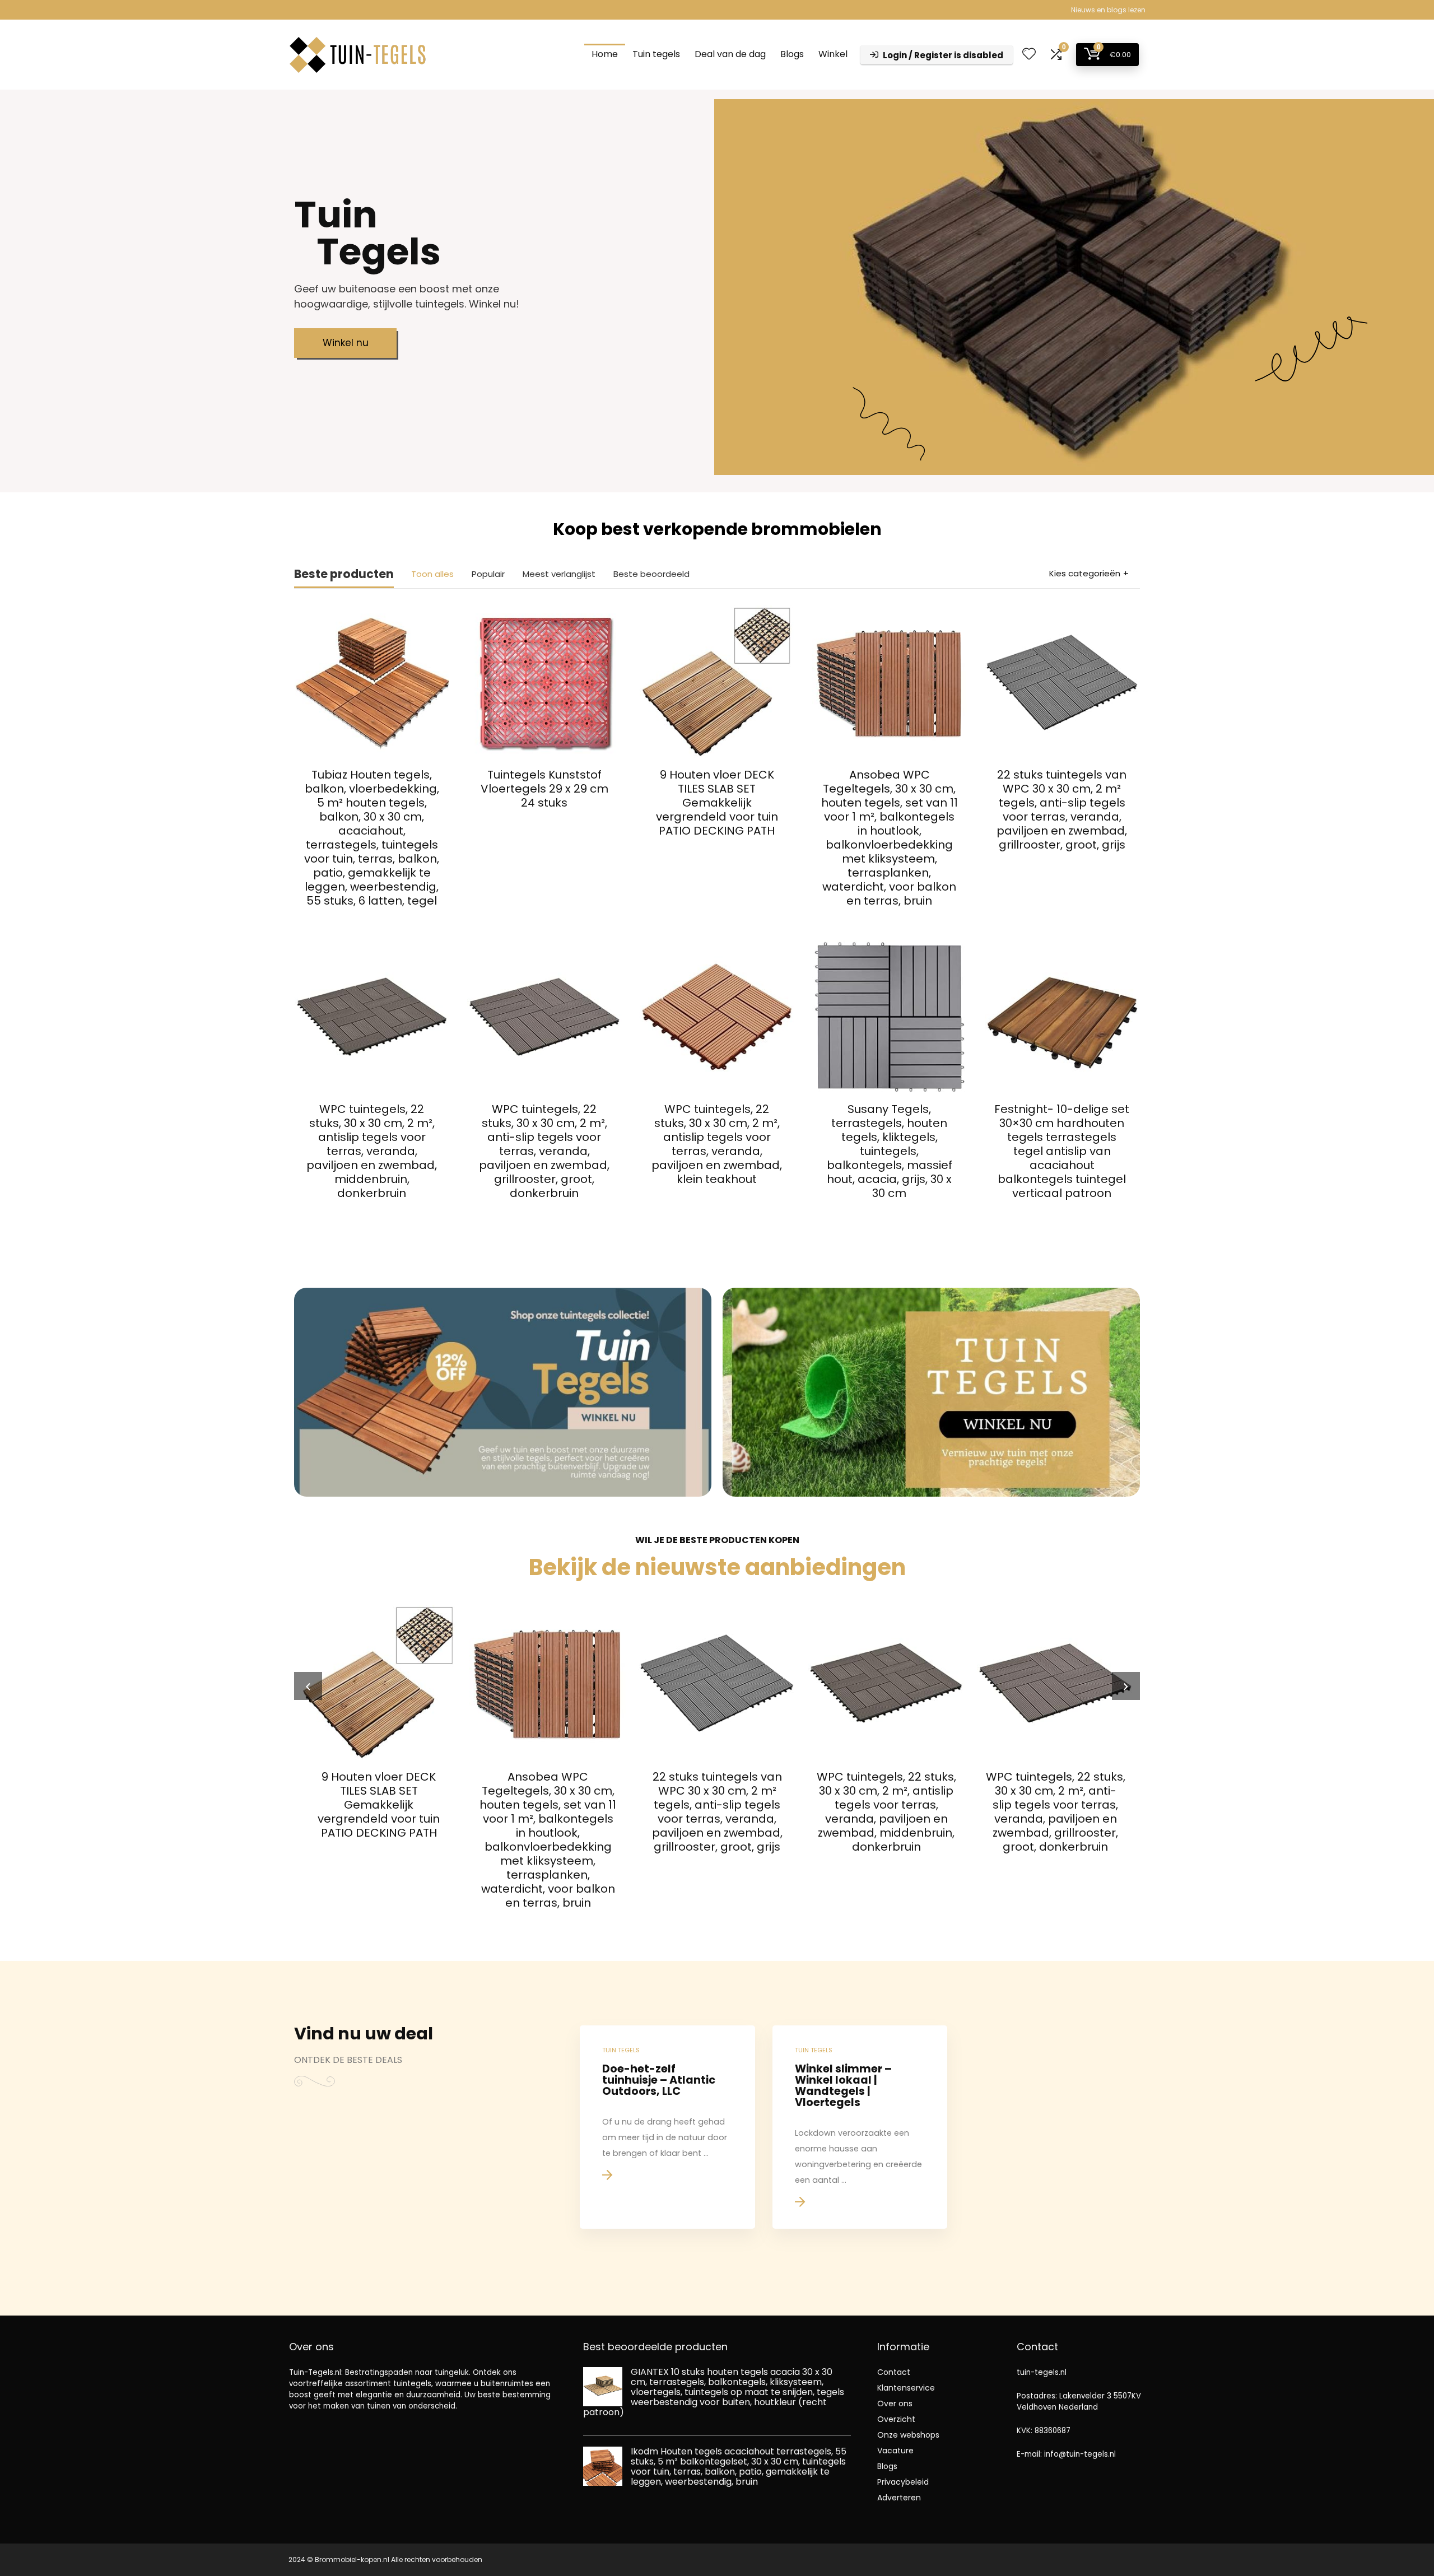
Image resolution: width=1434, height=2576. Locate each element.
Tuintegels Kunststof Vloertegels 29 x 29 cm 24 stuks (544, 789)
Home (605, 54)
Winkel (833, 54)
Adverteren (899, 2498)
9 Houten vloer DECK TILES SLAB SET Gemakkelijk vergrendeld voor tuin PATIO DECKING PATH (717, 803)
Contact (894, 2372)
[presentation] (308, 1686)
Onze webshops (908, 2435)
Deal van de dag (730, 54)
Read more (372, 922)
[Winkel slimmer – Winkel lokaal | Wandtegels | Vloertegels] (860, 2127)
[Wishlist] (1029, 55)
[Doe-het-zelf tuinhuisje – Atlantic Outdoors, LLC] (667, 2127)
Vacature (895, 2451)
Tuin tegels (656, 54)
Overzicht (896, 2419)
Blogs (792, 54)
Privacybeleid (903, 2482)
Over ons (895, 2403)
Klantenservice (906, 2388)
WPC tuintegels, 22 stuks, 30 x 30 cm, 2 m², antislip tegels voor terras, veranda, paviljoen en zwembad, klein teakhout (717, 1144)
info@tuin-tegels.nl (1080, 2454)
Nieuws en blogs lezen (1108, 10)
